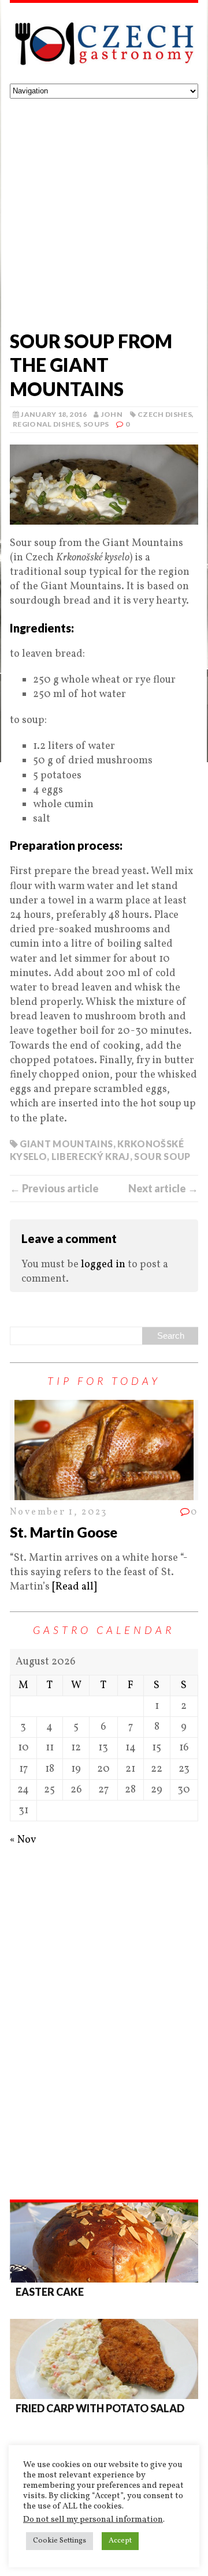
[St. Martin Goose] (104, 1492)
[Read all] (74, 1587)
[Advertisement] (104, 208)
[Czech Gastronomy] (104, 43)
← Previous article (54, 1188)
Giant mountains (66, 1144)
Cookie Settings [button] (60, 2541)
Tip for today (104, 1381)
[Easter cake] (104, 2242)
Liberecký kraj (91, 1156)
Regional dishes (46, 424)
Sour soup (162, 1156)
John (112, 414)
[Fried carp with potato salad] (104, 2359)
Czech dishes (165, 414)
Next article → (163, 1188)
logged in (103, 1265)
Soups (96, 424)
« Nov (23, 1840)
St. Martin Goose (64, 1532)
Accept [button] (120, 2541)
